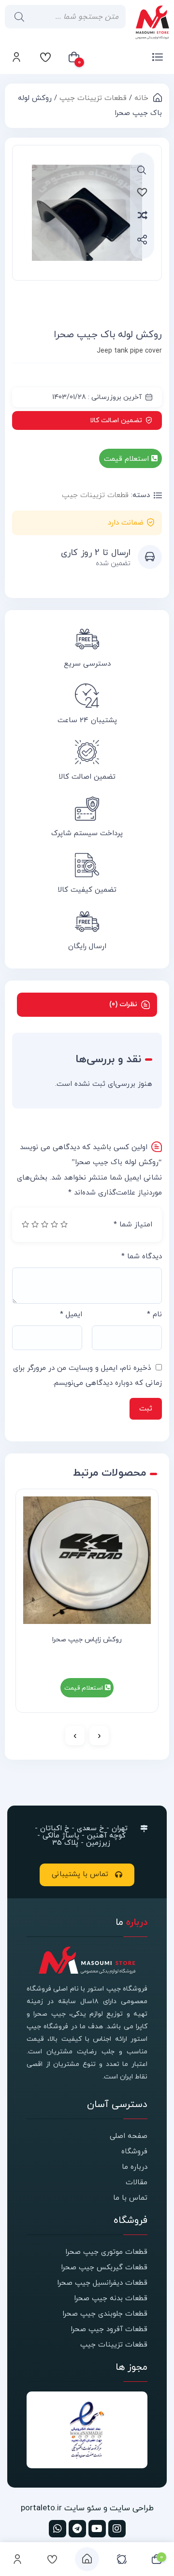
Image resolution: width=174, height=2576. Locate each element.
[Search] (17, 17)
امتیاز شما (133, 1225)
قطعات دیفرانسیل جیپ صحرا (102, 2283)
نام (154, 1315)
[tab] (87, 1005)
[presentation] (99, 1736)
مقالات (137, 2183)
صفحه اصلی (129, 2136)
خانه (141, 98)
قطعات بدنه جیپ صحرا (111, 2298)
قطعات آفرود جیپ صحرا (109, 2329)
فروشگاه (134, 2152)
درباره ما (135, 2167)
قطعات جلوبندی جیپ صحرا (105, 2314)
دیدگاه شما (142, 1257)
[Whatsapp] (58, 2529)
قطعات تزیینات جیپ (93, 98)
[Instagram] (117, 2529)
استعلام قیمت (128, 459)
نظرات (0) (123, 1004)
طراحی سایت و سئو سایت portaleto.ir (87, 2508)
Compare (154, 215)
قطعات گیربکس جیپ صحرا (104, 2268)
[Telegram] (77, 2529)
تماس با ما (130, 2198)
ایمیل (71, 1315)
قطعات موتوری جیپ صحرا (106, 2252)
